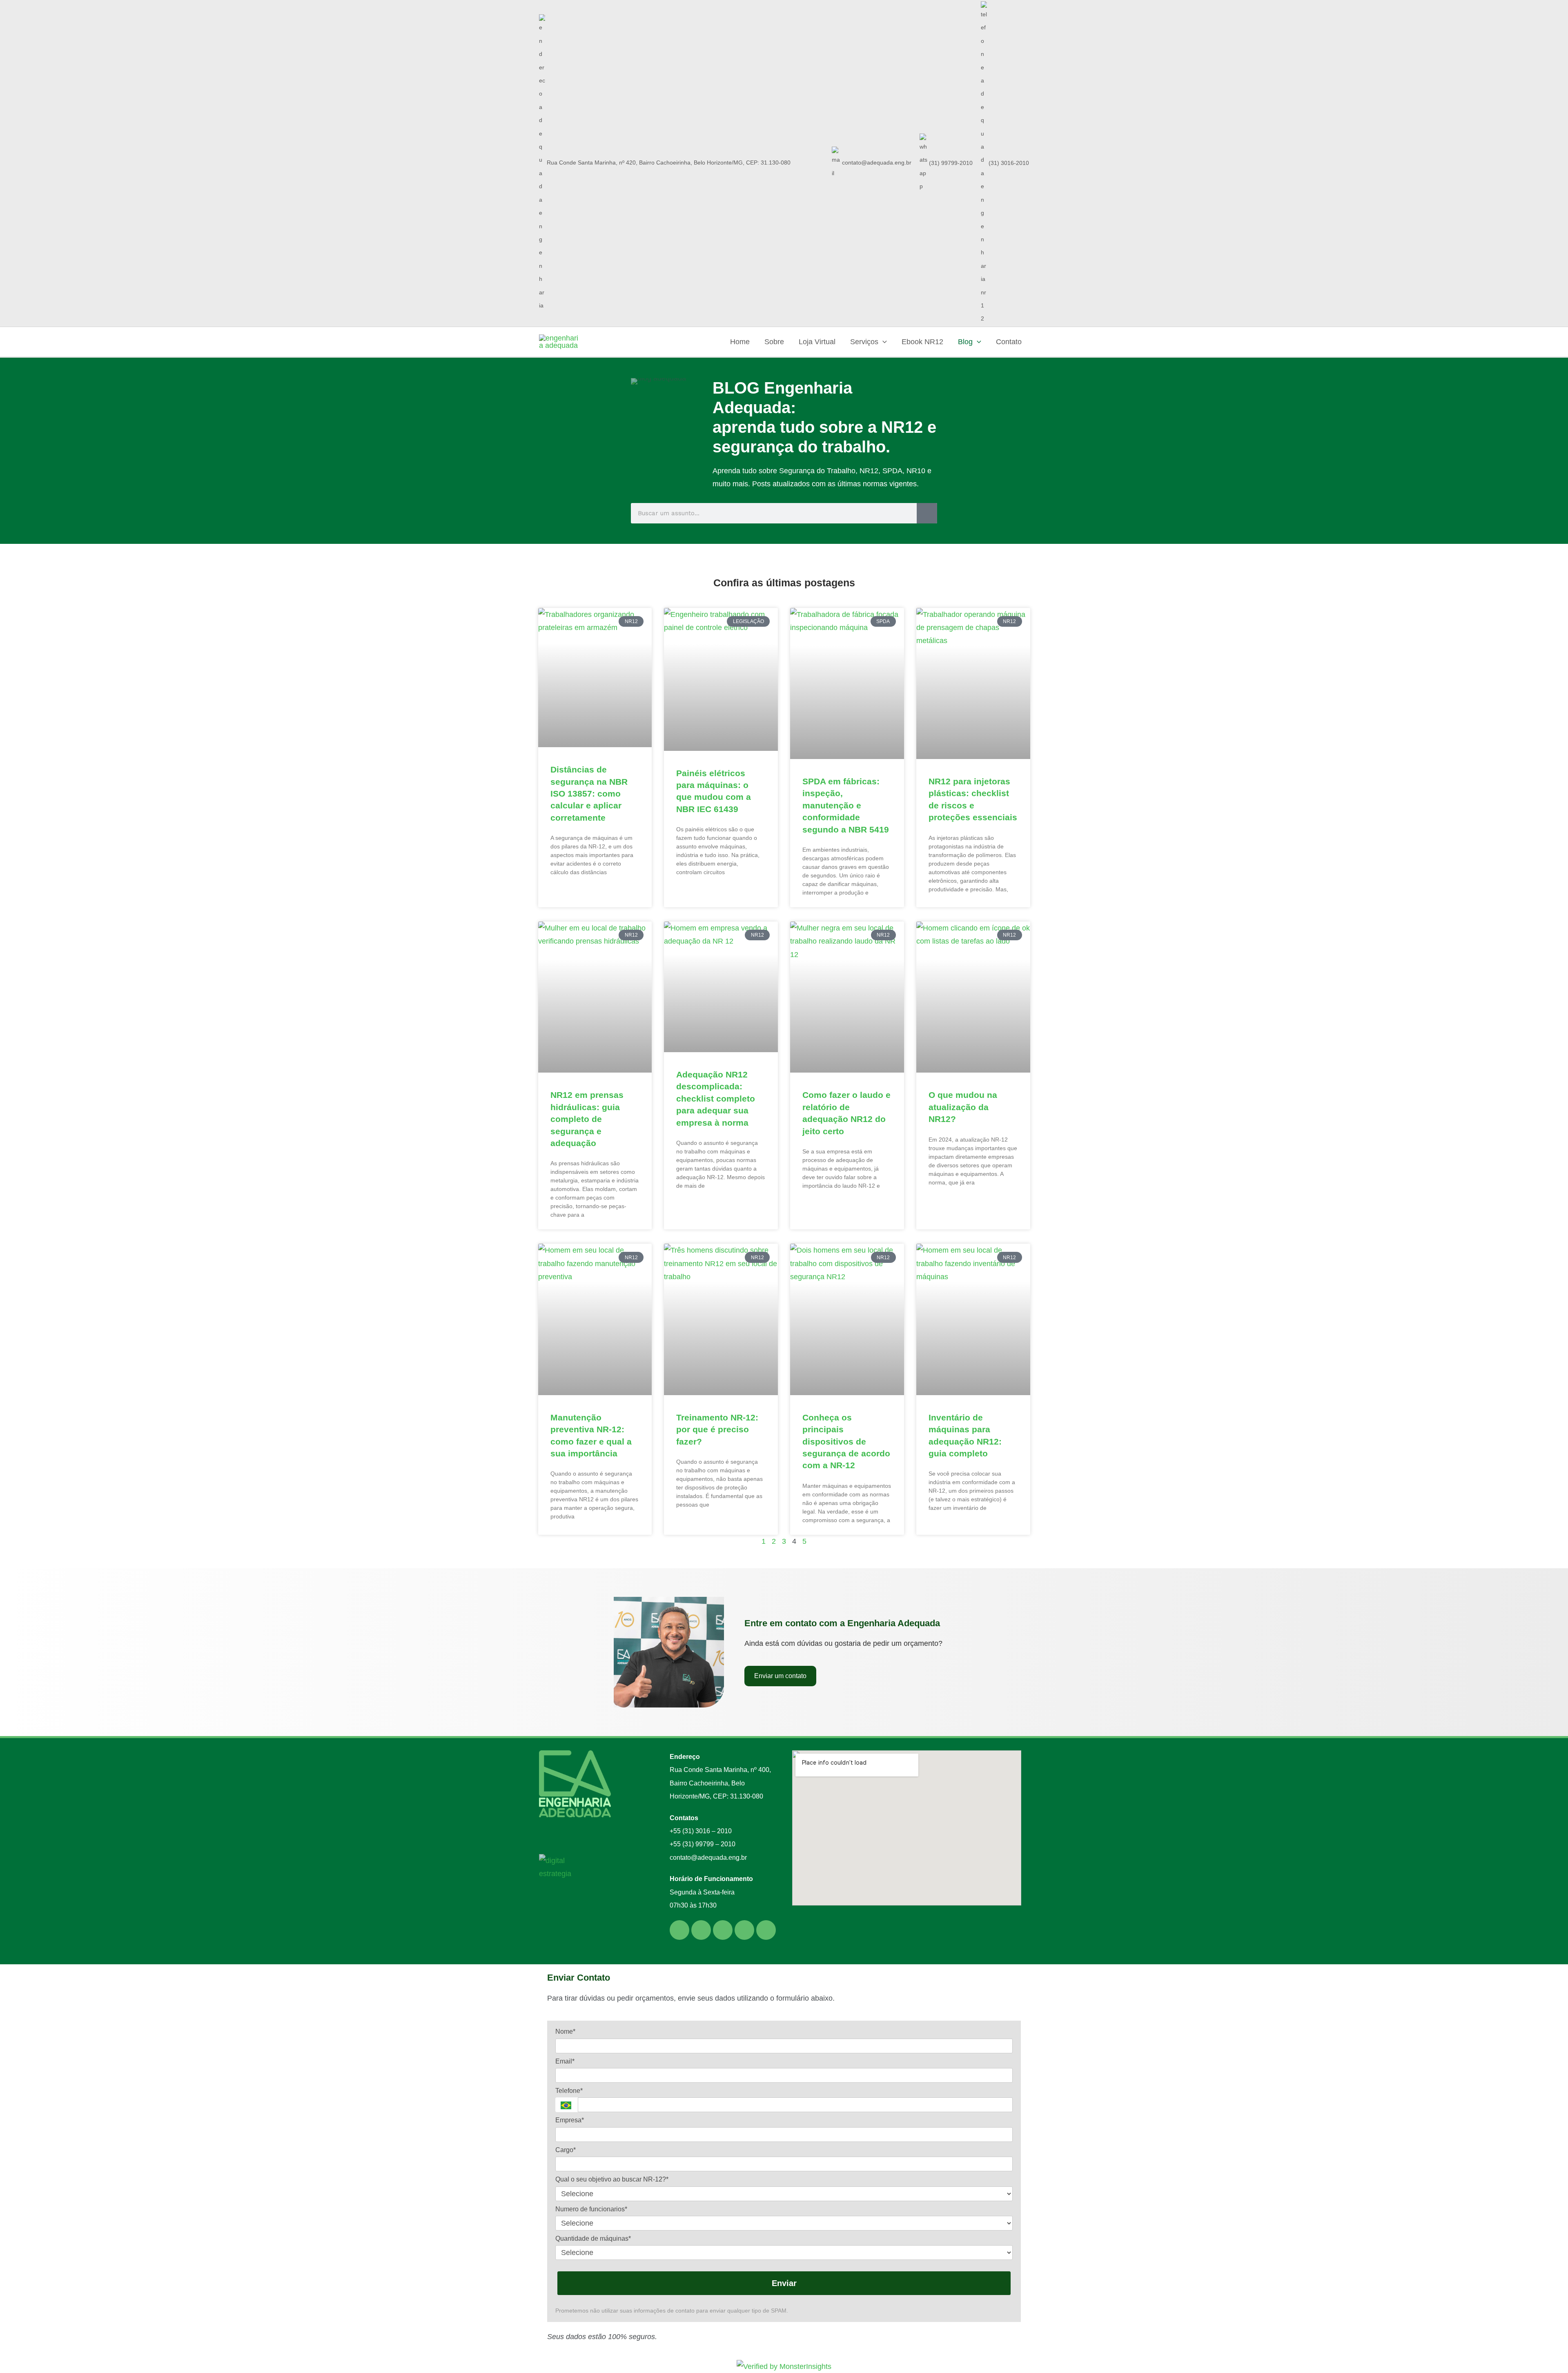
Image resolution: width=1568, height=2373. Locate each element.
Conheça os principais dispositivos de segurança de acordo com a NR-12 (846, 1441)
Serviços (864, 342)
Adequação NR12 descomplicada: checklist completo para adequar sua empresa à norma (716, 1099)
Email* (565, 2061)
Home (740, 342)
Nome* (565, 2031)
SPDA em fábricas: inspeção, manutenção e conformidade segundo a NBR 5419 (846, 805)
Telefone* (569, 2091)
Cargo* (566, 2150)
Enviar (784, 2283)
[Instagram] (744, 1930)
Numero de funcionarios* (591, 2209)
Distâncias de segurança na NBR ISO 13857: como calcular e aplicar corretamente (589, 794)
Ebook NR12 (922, 342)
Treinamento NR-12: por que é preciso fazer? (717, 1429)
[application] (883, 342)
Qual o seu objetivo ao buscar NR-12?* (612, 2179)
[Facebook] (723, 1930)
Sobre (774, 342)
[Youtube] (766, 1930)
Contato (1009, 342)
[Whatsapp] (679, 1930)
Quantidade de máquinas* (593, 2238)
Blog (965, 342)
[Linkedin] (701, 1930)
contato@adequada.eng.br (877, 163)
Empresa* (570, 2120)
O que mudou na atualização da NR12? (963, 1107)
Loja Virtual (817, 342)
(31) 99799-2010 (950, 163)
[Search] (927, 513)
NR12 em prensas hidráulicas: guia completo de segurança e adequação (587, 1119)
